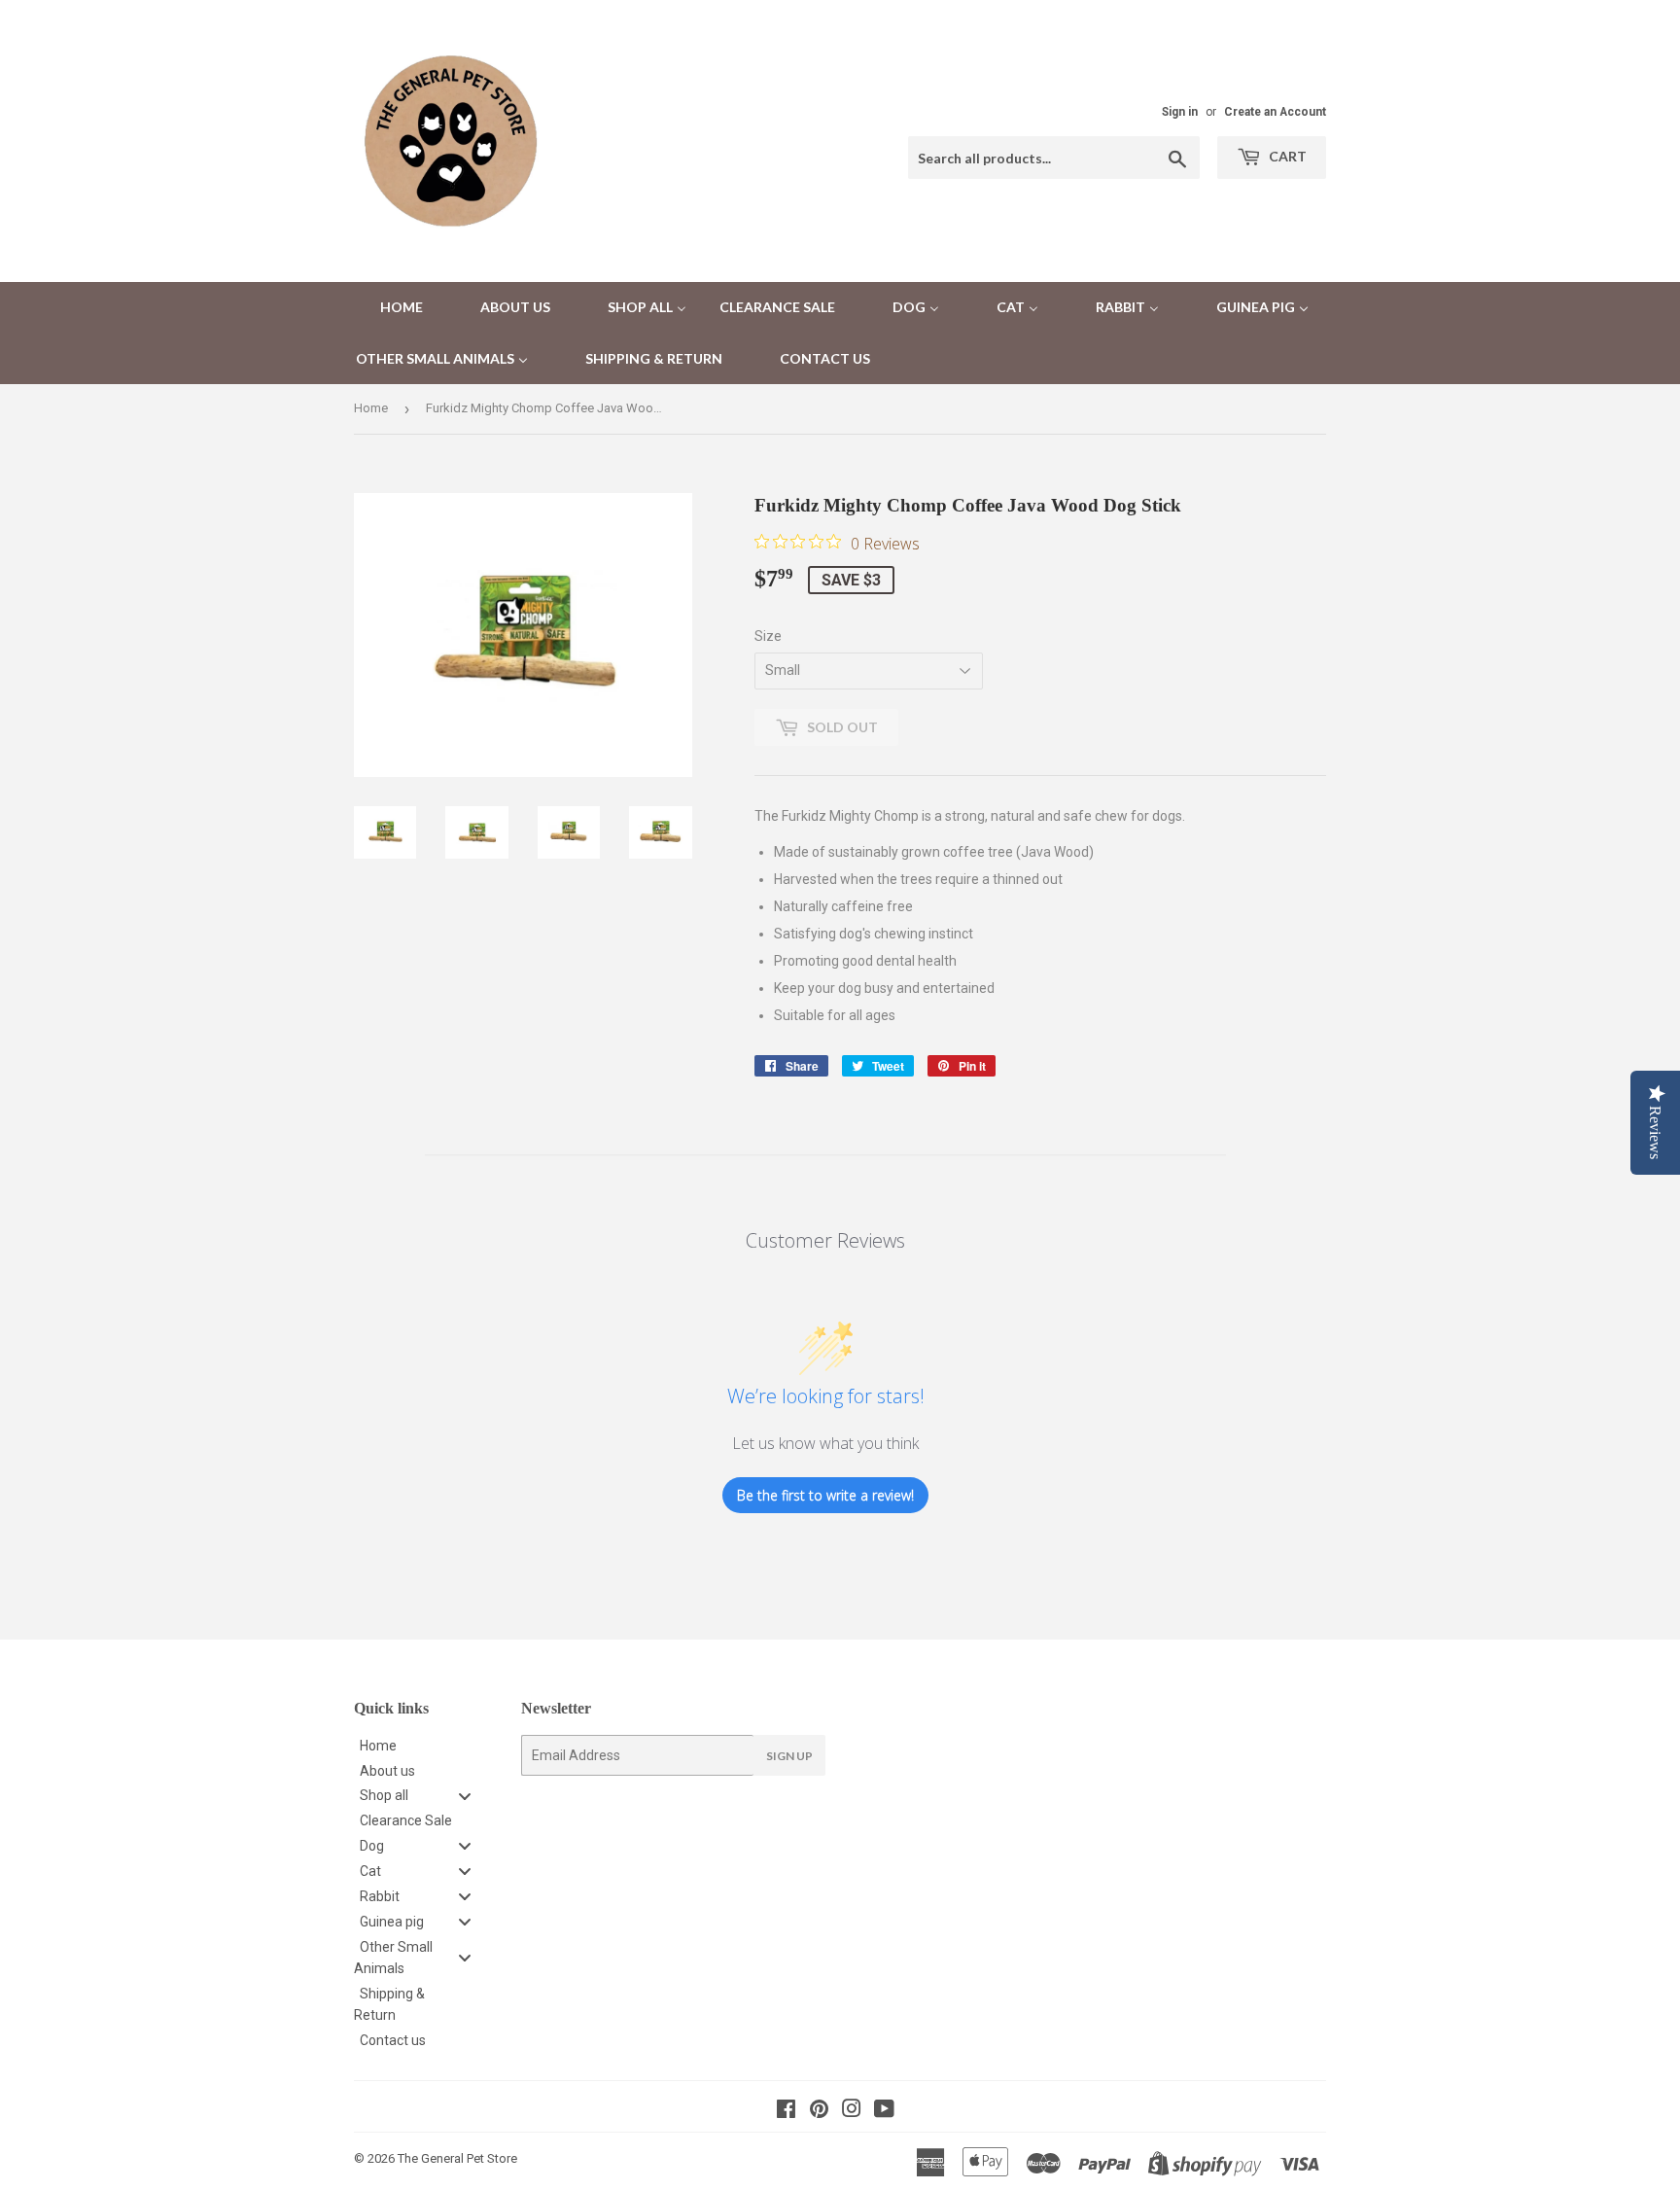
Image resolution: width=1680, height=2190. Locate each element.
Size (768, 636)
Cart (1286, 156)
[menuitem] (389, 308)
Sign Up (789, 1756)
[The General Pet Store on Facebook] (786, 2111)
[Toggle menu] (465, 1796)
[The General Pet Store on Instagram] (852, 2111)
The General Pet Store (457, 2158)
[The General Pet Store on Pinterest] (819, 2111)
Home (371, 408)
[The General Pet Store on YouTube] (884, 2111)
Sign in (1180, 112)
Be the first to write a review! (825, 1495)
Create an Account (1275, 112)
